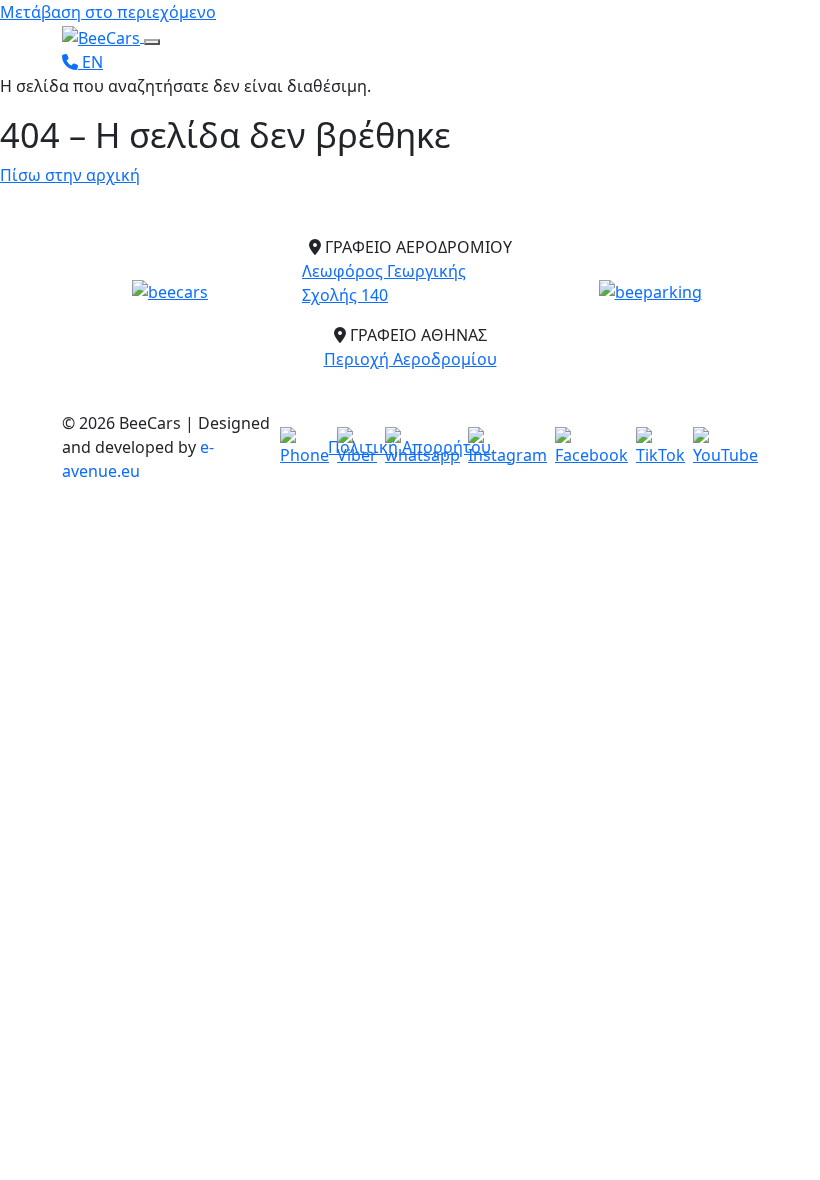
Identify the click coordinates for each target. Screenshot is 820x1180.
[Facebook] (591, 447)
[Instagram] (507, 447)
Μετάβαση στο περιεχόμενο (108, 12)
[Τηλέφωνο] (304, 447)
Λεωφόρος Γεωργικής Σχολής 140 (384, 283)
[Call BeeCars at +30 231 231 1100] (72, 62)
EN (92, 62)
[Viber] (357, 447)
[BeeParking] (650, 291)
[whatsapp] (422, 447)
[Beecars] (170, 291)
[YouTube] (725, 447)
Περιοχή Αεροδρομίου (410, 359)
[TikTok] (660, 447)
